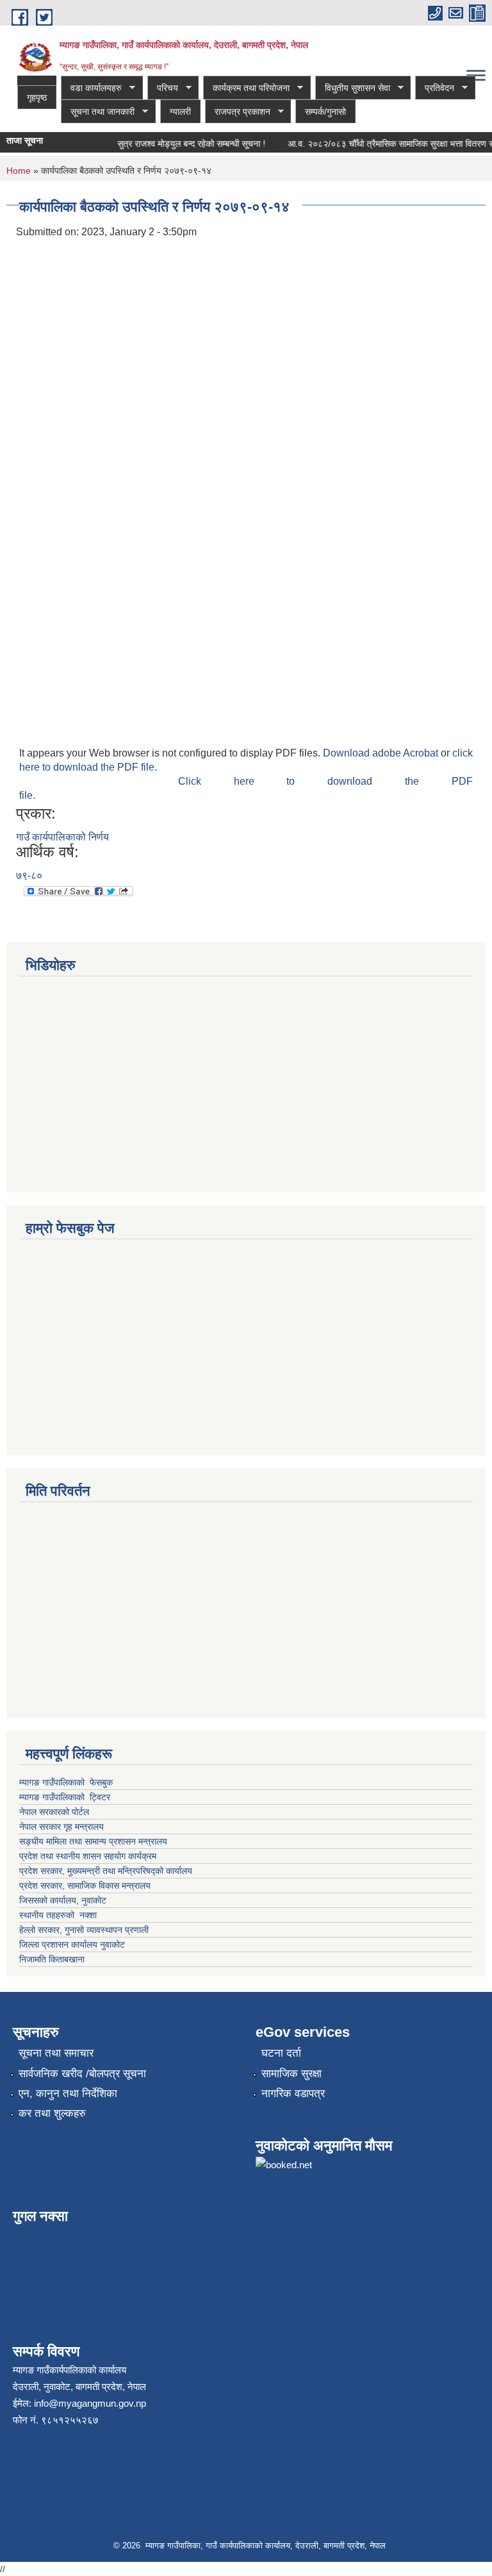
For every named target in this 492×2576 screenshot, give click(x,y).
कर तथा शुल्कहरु (52, 2113)
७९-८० (29, 875)
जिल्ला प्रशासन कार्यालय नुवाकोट (72, 1945)
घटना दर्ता (281, 2053)
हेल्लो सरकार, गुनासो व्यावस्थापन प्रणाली (84, 1930)
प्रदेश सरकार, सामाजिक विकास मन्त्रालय (85, 1886)
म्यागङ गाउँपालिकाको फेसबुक (66, 1782)
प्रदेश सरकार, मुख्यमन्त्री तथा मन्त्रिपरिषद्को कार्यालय (107, 1871)
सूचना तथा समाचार (56, 2053)
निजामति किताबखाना (52, 1959)
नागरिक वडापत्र (293, 2094)
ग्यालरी (180, 112)
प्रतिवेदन (435, 88)
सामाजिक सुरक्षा (291, 2074)
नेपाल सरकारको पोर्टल (55, 1812)
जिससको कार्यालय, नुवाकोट (63, 1900)
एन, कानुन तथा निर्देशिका (68, 2094)
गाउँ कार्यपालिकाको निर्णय (62, 837)
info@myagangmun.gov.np (90, 2403)
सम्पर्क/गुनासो (325, 112)
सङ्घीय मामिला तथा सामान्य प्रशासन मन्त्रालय (93, 1841)
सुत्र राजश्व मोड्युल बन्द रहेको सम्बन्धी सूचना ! (182, 144)
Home (19, 171)
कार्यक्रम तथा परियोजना (246, 88)
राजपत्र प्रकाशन (238, 112)
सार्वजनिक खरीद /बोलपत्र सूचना (82, 2074)
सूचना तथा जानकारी (98, 112)
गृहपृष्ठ (37, 97)
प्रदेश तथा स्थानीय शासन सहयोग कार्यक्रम (88, 1856)
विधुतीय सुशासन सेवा (353, 88)
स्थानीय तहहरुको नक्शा (58, 1915)
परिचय (163, 88)
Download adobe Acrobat (382, 753)
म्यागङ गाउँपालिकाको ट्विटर (66, 1797)
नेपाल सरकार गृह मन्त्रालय (61, 1827)
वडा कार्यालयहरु (91, 88)
